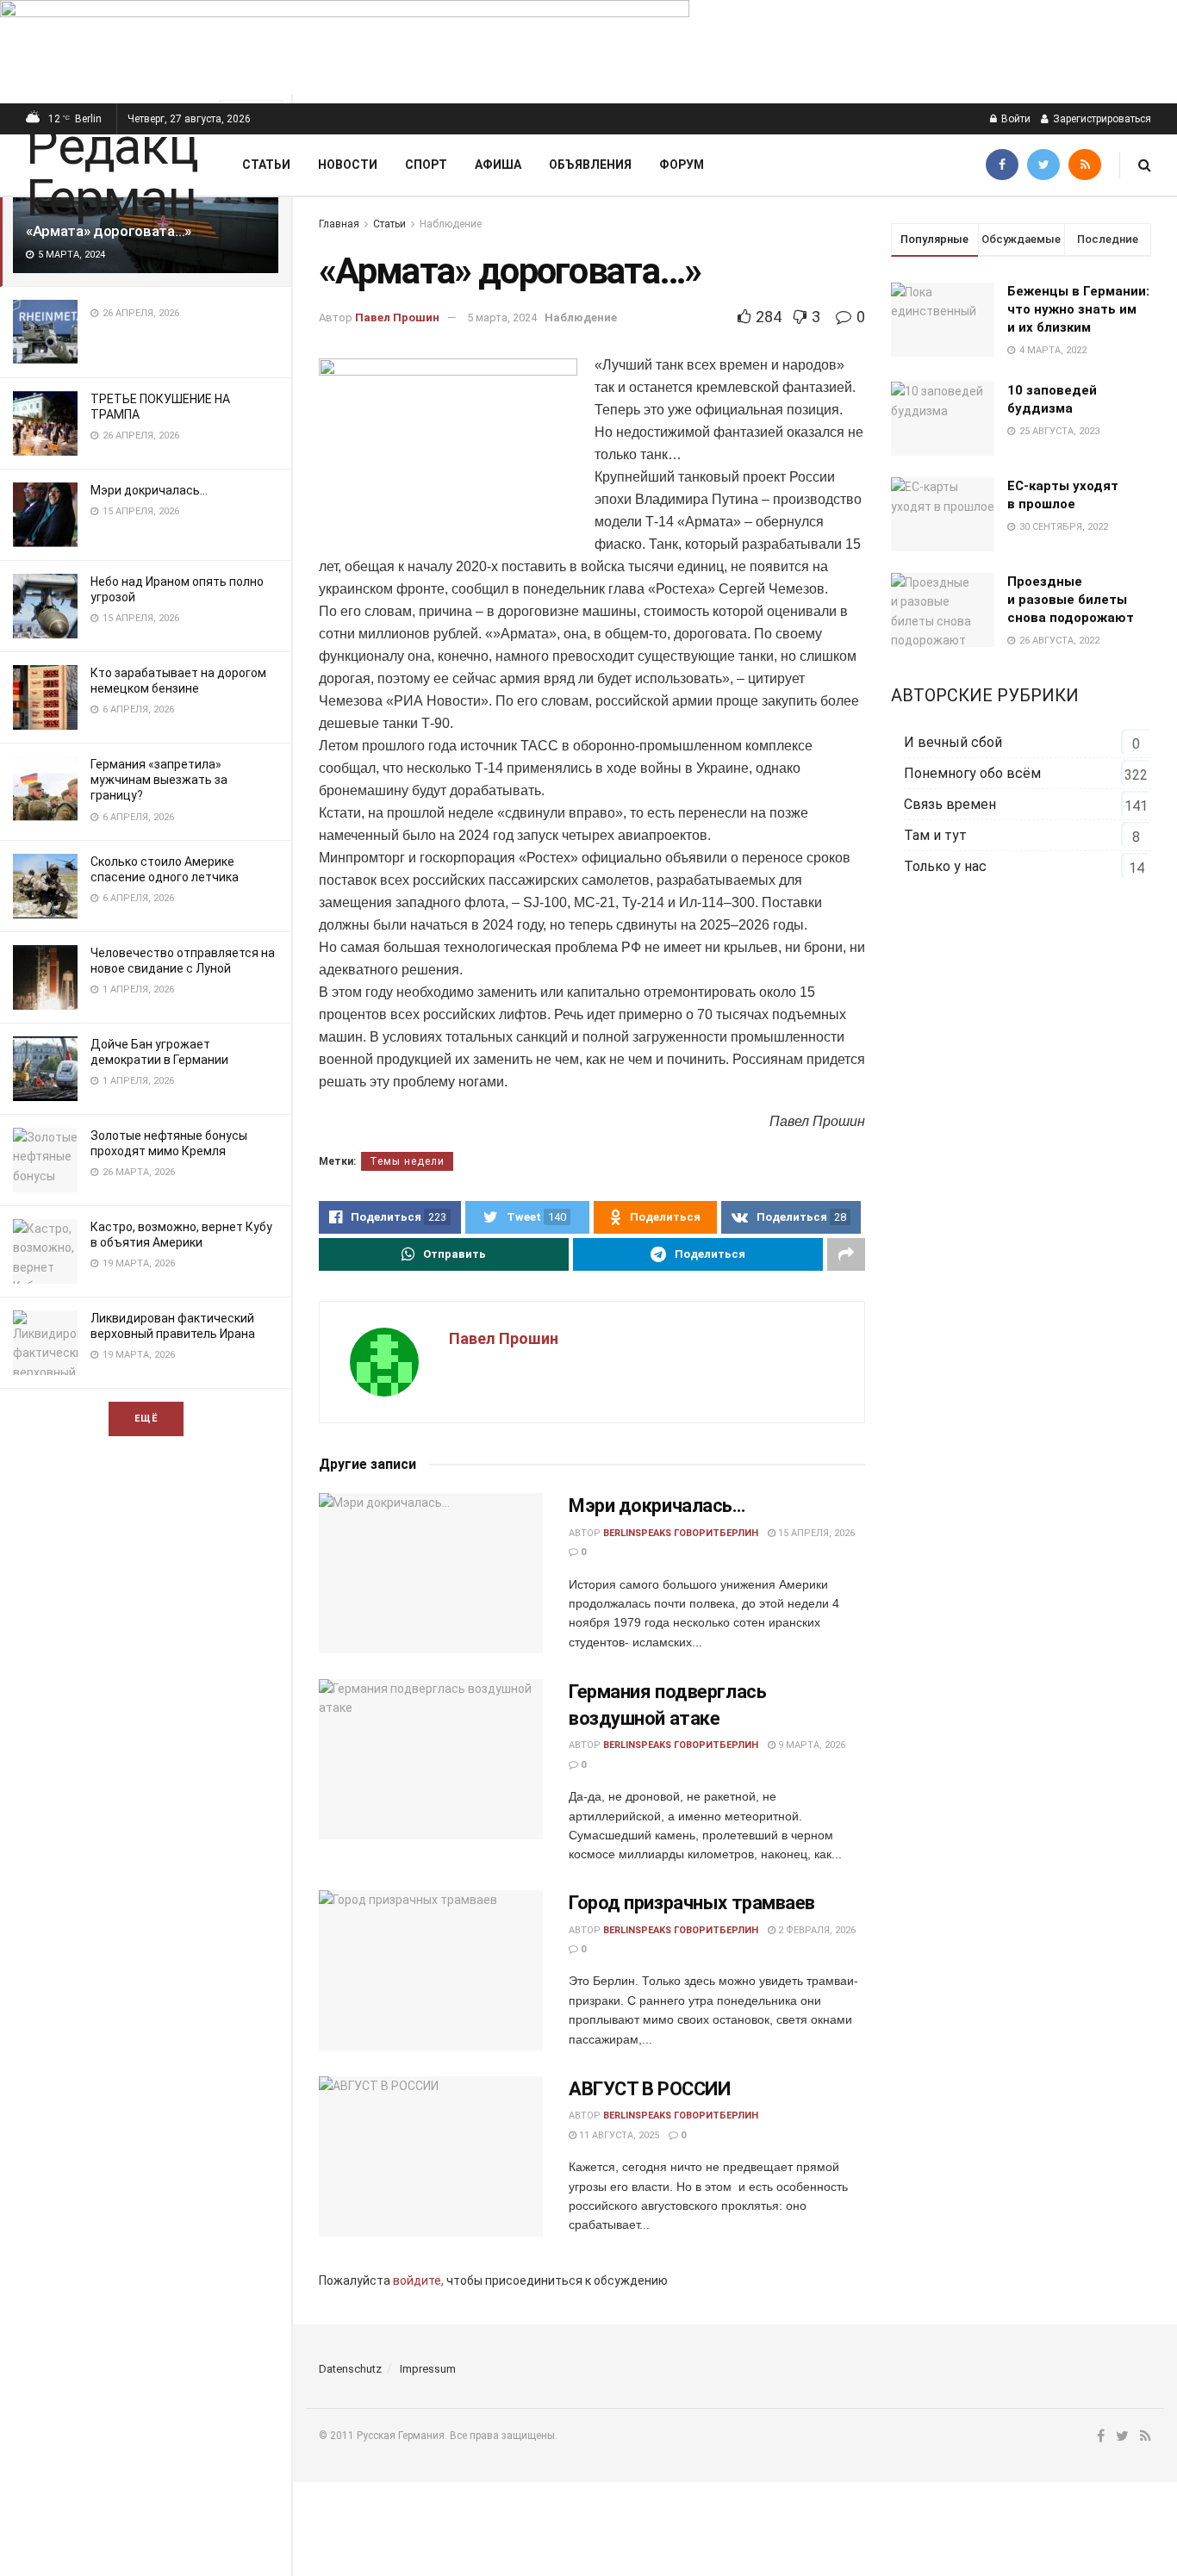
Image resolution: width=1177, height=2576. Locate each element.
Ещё (146, 1419)
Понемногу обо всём (972, 773)
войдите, (418, 2280)
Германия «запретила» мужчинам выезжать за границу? (159, 780)
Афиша (498, 165)
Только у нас (945, 866)
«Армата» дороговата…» (109, 231)
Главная (339, 224)
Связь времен (950, 804)
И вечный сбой (953, 742)
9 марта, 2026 (810, 1745)
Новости (348, 165)
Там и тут (935, 835)
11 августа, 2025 (618, 2135)
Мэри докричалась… (149, 490)
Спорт (426, 165)
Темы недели (407, 1161)
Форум (682, 165)
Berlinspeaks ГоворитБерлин (681, 1533)
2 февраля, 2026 (816, 1930)
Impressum (428, 2369)
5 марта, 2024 (502, 317)
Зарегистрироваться (1101, 119)
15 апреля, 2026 (815, 1533)
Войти (1015, 119)
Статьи (266, 165)
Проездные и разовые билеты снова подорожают (1071, 600)
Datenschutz (350, 2369)
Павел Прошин (397, 317)
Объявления (590, 165)
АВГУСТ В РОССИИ (649, 2089)
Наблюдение (451, 224)
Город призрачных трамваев (692, 1903)
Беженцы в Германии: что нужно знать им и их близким (1078, 309)
